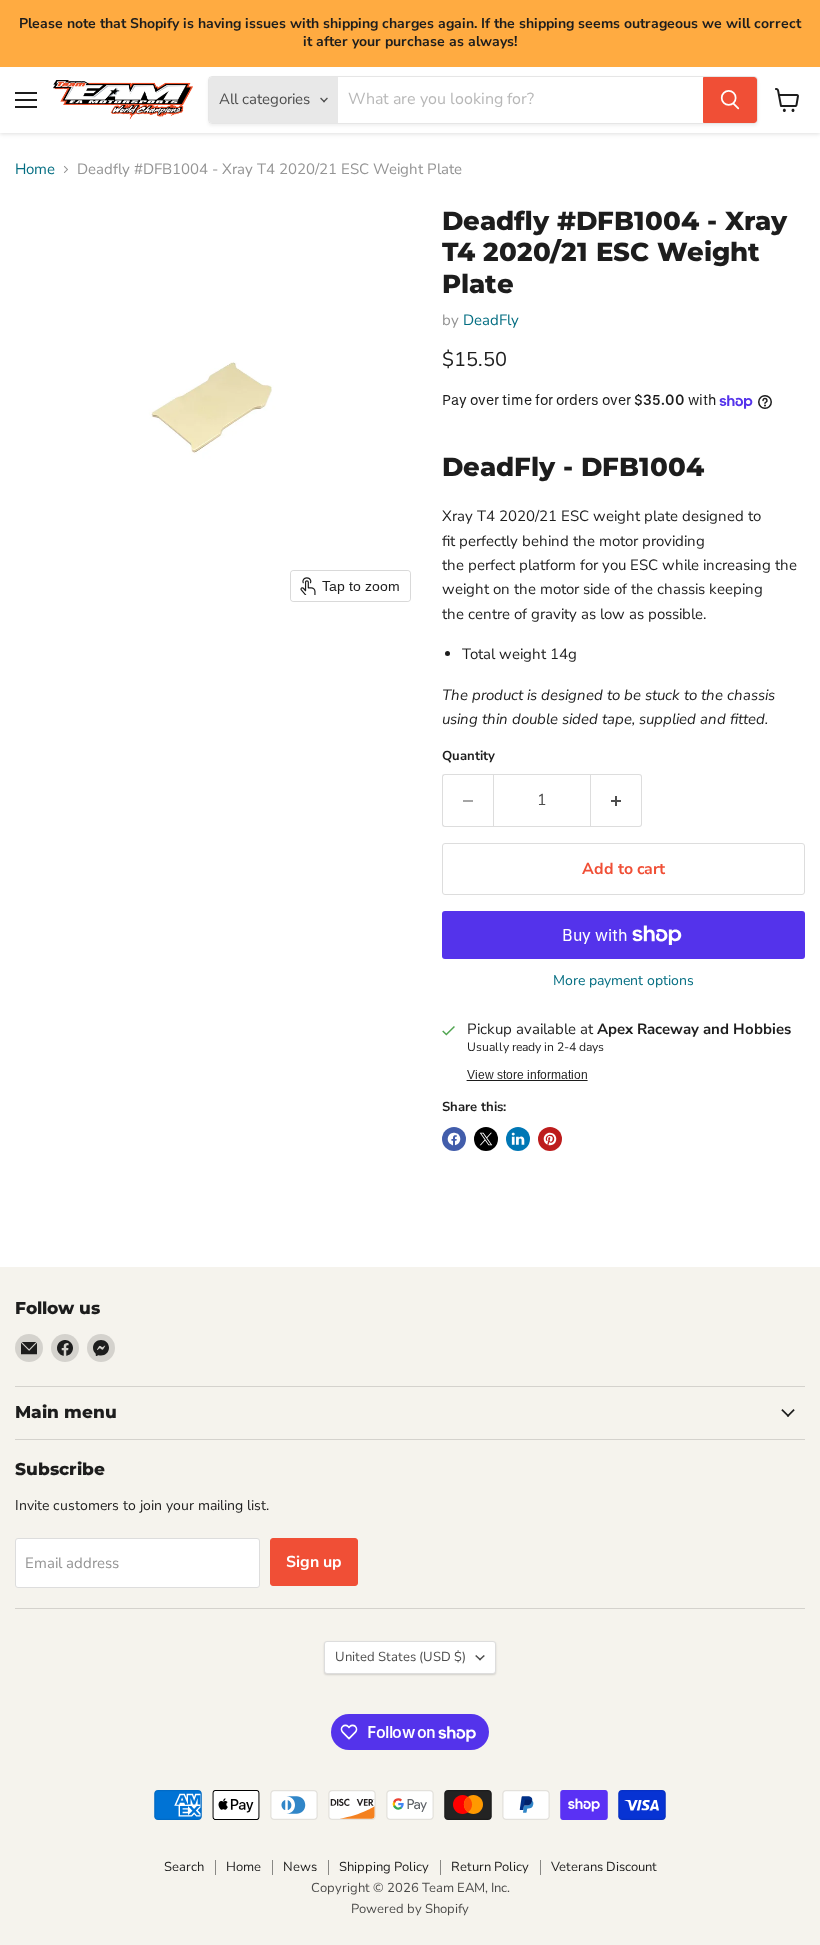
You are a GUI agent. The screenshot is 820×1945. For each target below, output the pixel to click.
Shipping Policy (384, 1867)
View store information (527, 1075)
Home (35, 169)
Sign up (314, 1562)
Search (184, 1867)
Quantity (468, 756)
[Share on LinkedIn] (518, 1139)
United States (400, 1657)
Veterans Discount (604, 1867)
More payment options (623, 981)
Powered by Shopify (410, 1909)
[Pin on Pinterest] (550, 1139)
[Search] (730, 100)
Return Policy (490, 1867)
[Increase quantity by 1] (616, 800)
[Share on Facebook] (454, 1139)
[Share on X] (486, 1139)
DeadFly (491, 320)
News (300, 1867)
